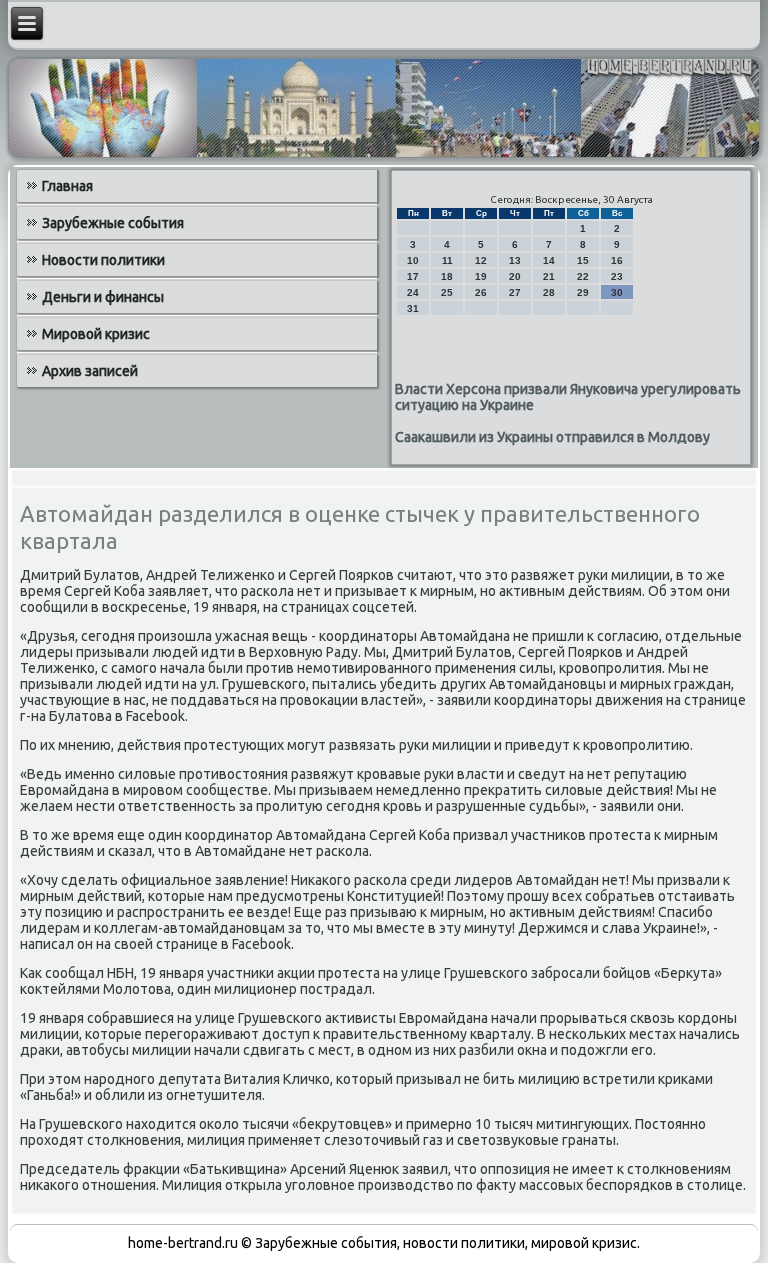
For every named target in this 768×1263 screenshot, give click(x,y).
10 (413, 260)
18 (447, 276)
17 (413, 276)
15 (583, 260)
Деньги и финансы (103, 297)
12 (481, 260)
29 (583, 292)
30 (617, 292)
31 (413, 308)
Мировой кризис (96, 334)
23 (617, 276)
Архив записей (90, 371)
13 (515, 260)
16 (617, 260)
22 (583, 276)
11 (447, 260)
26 (481, 292)
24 (413, 292)
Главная (67, 186)
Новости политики (103, 260)
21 (549, 276)
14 (549, 260)
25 (447, 292)
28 (549, 292)
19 (481, 276)
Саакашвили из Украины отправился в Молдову (552, 437)
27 (515, 292)
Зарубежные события (113, 223)
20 (515, 276)
